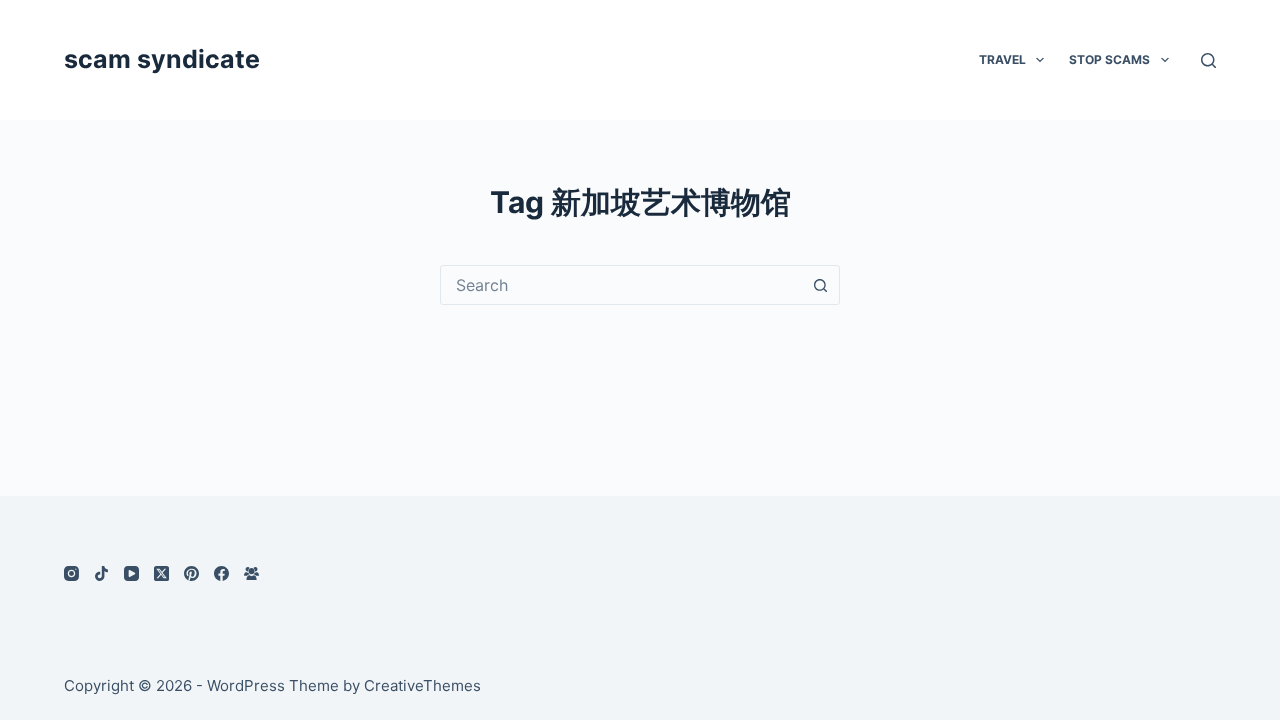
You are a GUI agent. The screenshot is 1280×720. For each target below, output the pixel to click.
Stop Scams (1109, 59)
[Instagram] (71, 573)
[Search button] (820, 285)
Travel (1002, 59)
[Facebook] (221, 573)
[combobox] (621, 285)
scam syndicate (162, 59)
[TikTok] (101, 573)
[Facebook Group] (251, 573)
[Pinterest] (191, 573)
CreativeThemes (422, 685)
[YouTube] (131, 573)
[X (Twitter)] (161, 573)
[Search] (1208, 60)
